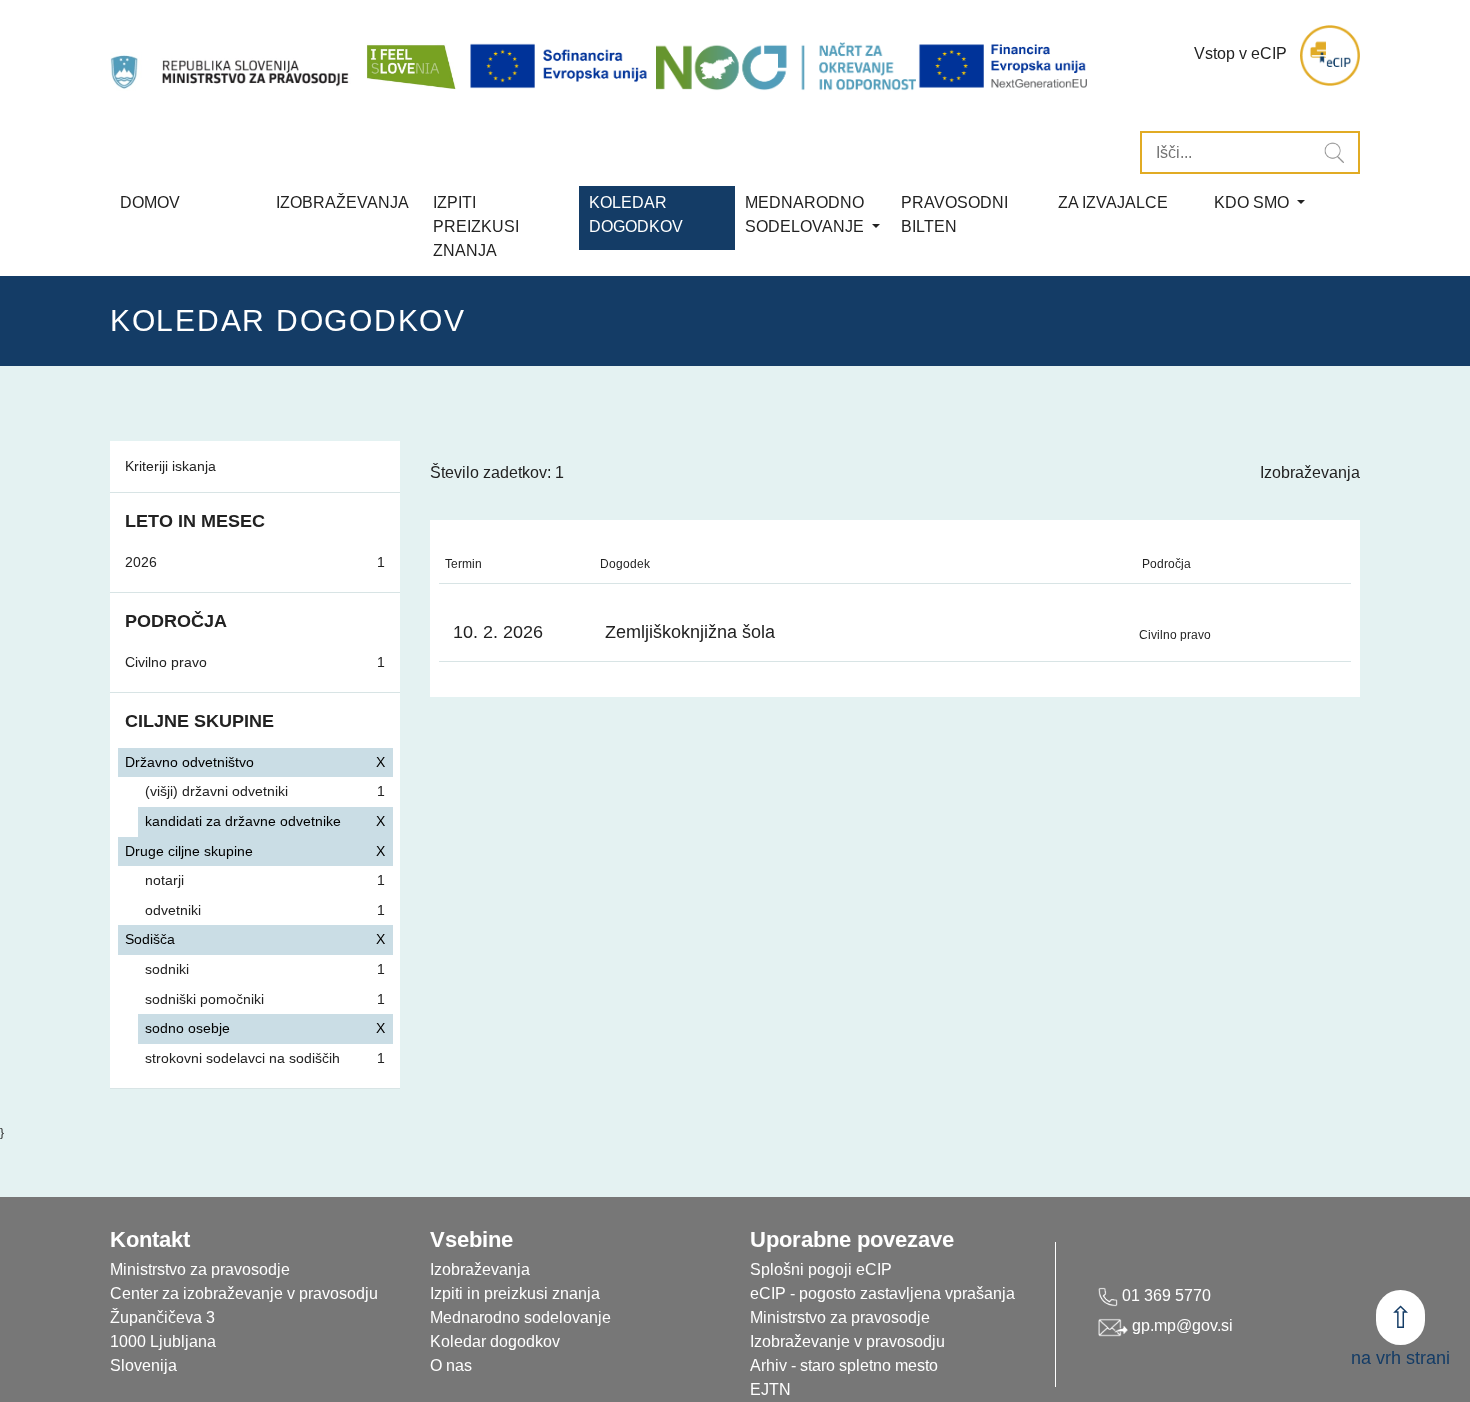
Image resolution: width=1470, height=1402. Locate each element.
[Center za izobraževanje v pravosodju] (231, 55)
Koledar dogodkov (495, 1341)
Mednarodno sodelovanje (520, 1317)
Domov (150, 202)
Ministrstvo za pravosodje (840, 1317)
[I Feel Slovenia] (410, 55)
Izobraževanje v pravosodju (847, 1341)
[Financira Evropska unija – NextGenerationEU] (1004, 66)
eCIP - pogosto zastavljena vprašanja (882, 1293)
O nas (451, 1365)
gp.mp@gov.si (1180, 1325)
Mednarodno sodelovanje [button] (806, 214)
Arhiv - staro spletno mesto (844, 1365)
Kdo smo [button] (1253, 202)
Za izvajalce (1113, 202)
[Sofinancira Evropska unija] (562, 66)
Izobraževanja (342, 202)
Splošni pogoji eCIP (821, 1269)
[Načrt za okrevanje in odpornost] (786, 66)
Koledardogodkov (636, 214)
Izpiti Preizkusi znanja (476, 226)
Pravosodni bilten (954, 214)
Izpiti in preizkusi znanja (515, 1293)
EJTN (770, 1389)
